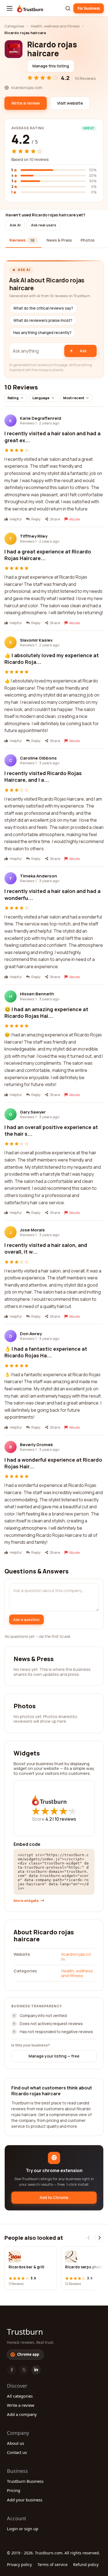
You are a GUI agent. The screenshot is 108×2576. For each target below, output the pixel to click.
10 (65, 1819)
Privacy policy (19, 2564)
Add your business (25, 2500)
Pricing (14, 2490)
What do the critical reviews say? (43, 308)
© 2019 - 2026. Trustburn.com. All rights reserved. (53, 2553)
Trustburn (25, 2332)
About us (16, 2443)
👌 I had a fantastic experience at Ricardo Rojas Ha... (46, 1352)
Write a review (21, 2405)
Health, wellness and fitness (55, 26)
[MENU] (10, 8)
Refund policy (86, 2564)
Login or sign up (23, 2529)
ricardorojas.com (76, 1957)
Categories (14, 26)
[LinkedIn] (36, 2370)
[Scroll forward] (99, 2238)
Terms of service (52, 2564)
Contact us (17, 2452)
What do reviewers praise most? (43, 320)
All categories (20, 2396)
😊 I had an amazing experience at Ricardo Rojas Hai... (46, 1013)
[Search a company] (68, 8)
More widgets (26, 1901)
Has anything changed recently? (42, 333)
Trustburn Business (25, 2481)
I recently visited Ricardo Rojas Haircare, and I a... (43, 776)
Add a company (22, 2414)
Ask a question (26, 1620)
